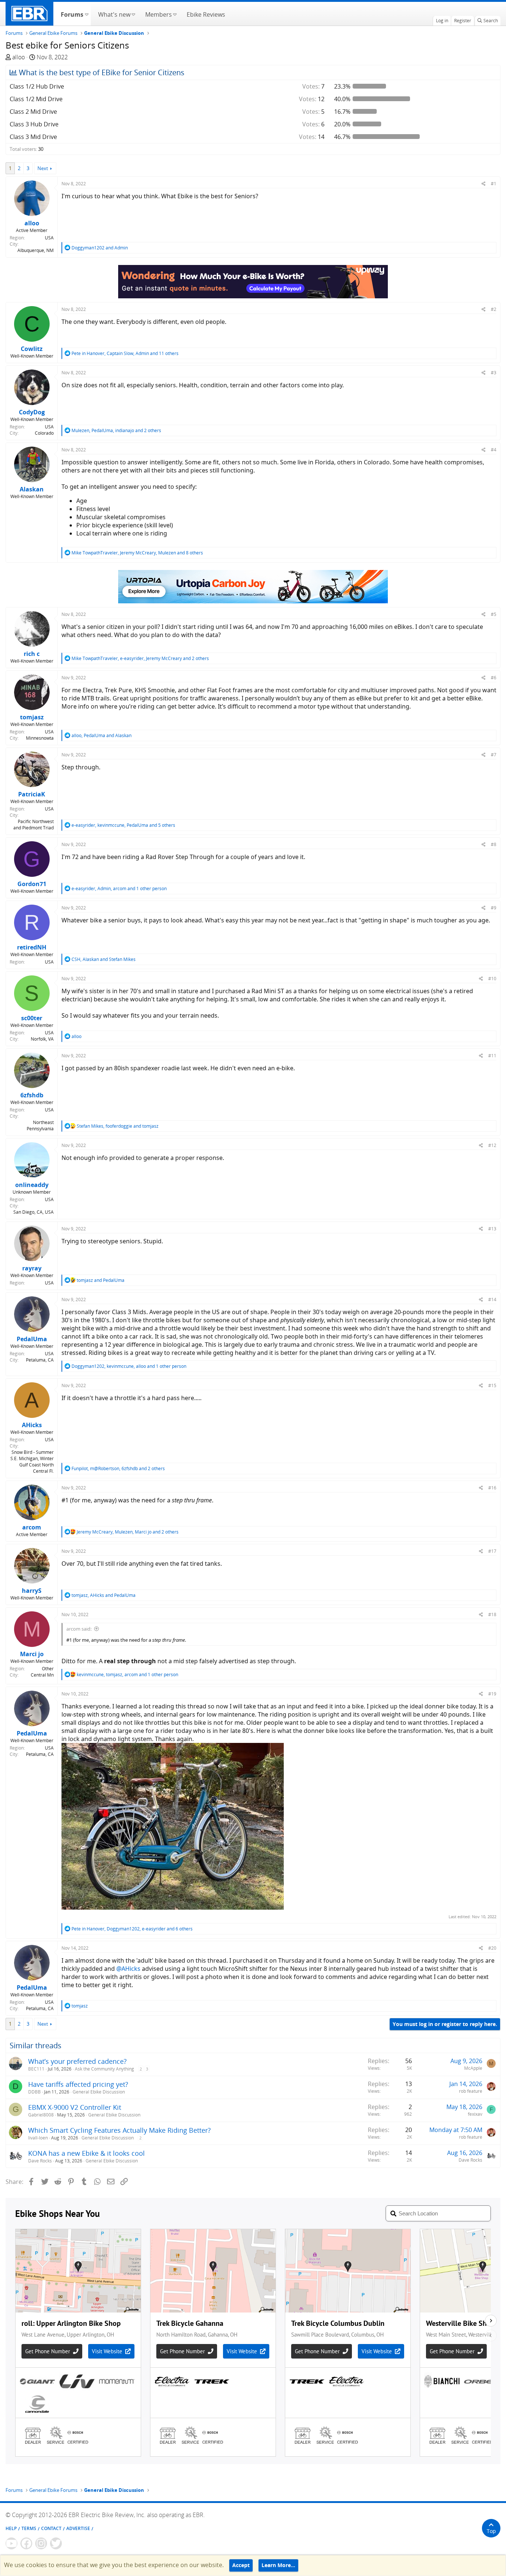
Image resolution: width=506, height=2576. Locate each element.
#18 (492, 1614)
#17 (492, 1551)
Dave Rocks (40, 2161)
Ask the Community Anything (104, 2069)
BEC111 (36, 2069)
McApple (473, 2068)
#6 (494, 678)
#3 (494, 373)
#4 (494, 450)
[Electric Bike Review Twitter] (56, 2543)
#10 (492, 979)
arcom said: (79, 1629)
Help (11, 2528)
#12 (492, 1145)
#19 (492, 1694)
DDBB (34, 2092)
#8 (494, 844)
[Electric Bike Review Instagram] (41, 2543)
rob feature (471, 2091)
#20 (492, 1948)
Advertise (78, 2528)
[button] (86, 14)
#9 (494, 908)
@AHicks (128, 1969)
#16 (492, 1488)
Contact (51, 2528)
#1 (494, 184)
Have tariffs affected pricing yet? (78, 2084)
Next (43, 168)
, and (101, 735)
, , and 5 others (123, 825)
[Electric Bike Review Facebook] (26, 2543)
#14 (492, 1299)
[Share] (484, 184)
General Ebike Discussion (99, 2092)
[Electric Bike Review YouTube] (11, 2543)
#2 (494, 309)
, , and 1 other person (119, 888)
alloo (19, 57)
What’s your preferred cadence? (77, 2061)
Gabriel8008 (41, 2115)
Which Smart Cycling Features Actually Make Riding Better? (119, 2130)
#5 (494, 614)
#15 (492, 1385)
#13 (492, 1229)
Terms (29, 2528)
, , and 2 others (116, 430)
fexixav (475, 2114)
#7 (494, 755)
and (100, 248)
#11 (492, 1056)
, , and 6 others (132, 1929)
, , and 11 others (125, 353)
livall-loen (38, 2138)
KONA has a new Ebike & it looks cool (86, 2153)
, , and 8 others (137, 553)
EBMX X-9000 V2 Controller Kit (75, 2107)
